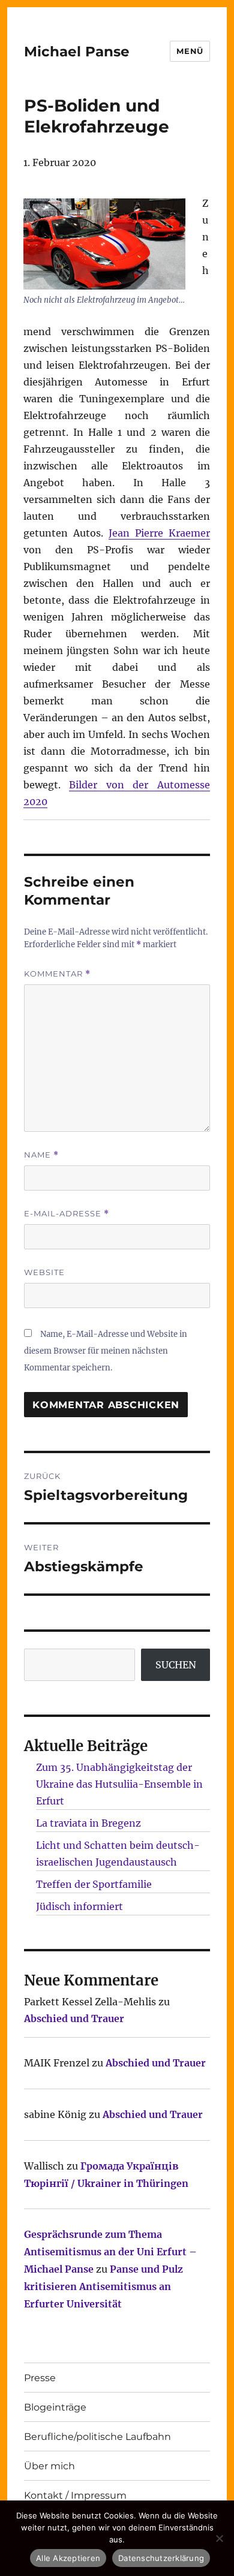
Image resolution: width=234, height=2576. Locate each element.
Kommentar (57, 974)
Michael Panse (77, 52)
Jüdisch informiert (79, 1906)
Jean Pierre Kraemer (159, 533)
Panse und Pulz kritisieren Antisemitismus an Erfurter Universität (103, 2286)
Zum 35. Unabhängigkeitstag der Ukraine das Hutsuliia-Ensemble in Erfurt (119, 1784)
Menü (190, 51)
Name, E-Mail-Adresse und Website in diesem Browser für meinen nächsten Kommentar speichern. (106, 1351)
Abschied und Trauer (74, 2018)
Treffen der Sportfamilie (94, 1884)
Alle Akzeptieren (68, 2558)
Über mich (49, 2466)
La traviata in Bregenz (88, 1823)
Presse (40, 2378)
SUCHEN (176, 1665)
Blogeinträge (55, 2407)
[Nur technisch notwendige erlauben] (219, 2538)
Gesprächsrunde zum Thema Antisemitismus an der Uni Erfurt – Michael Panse (110, 2252)
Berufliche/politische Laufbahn (97, 2437)
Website (44, 1272)
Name (41, 1155)
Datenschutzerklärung (161, 2558)
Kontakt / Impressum (75, 2495)
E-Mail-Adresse (67, 1214)
